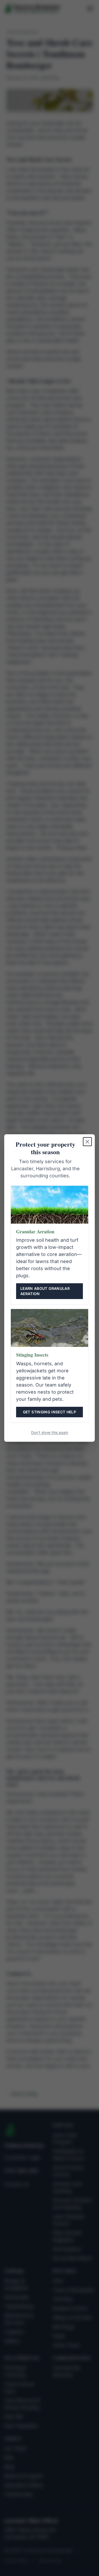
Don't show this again (50, 1432)
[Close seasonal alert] (87, 1142)
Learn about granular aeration (45, 1291)
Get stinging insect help (49, 1412)
